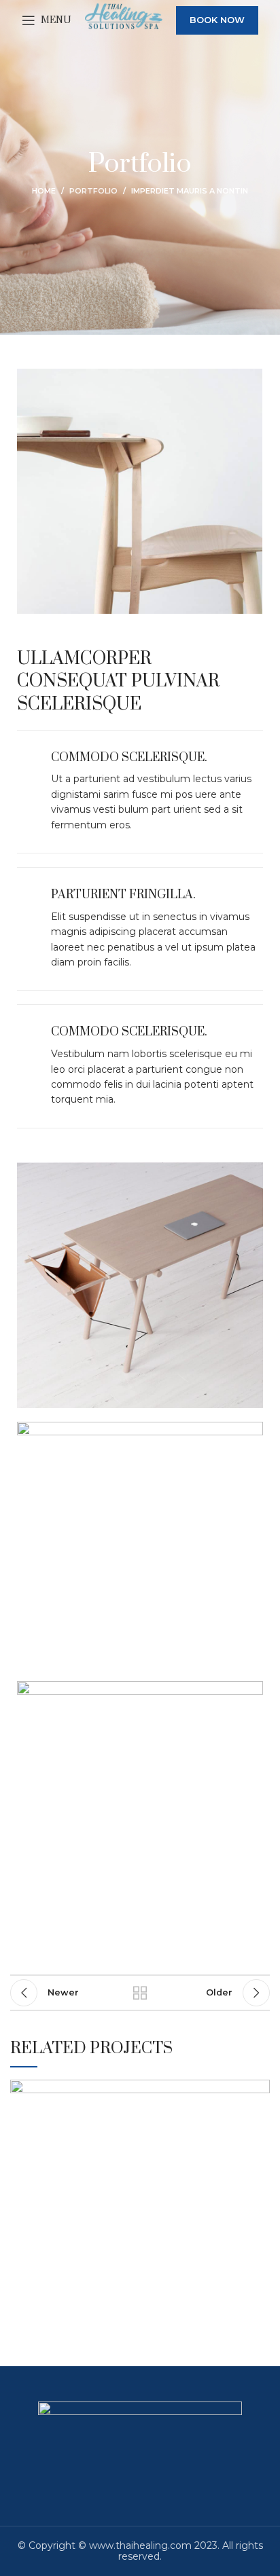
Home (44, 191)
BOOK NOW (217, 20)
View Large (260, 2090)
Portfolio (93, 191)
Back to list (140, 1993)
